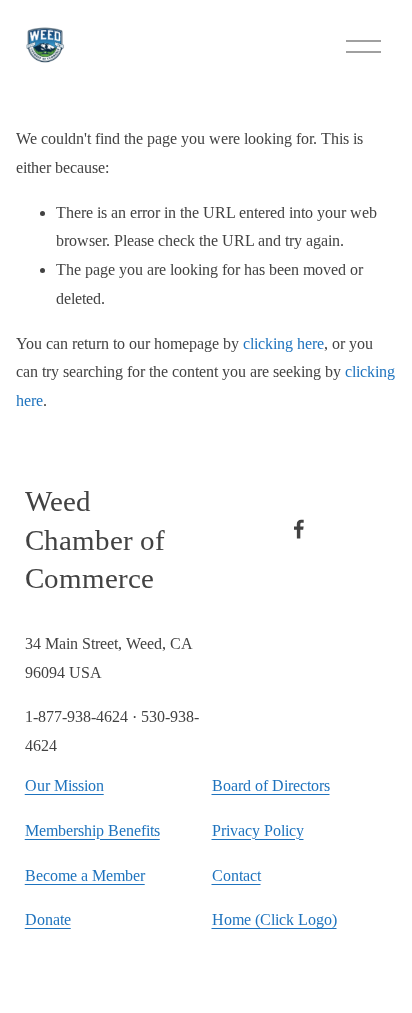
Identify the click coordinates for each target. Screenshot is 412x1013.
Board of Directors (271, 785)
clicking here (283, 343)
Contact (236, 875)
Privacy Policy (258, 830)
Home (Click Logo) (274, 919)
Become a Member (85, 875)
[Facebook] (299, 529)
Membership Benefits (92, 830)
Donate (48, 919)
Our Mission (64, 785)
